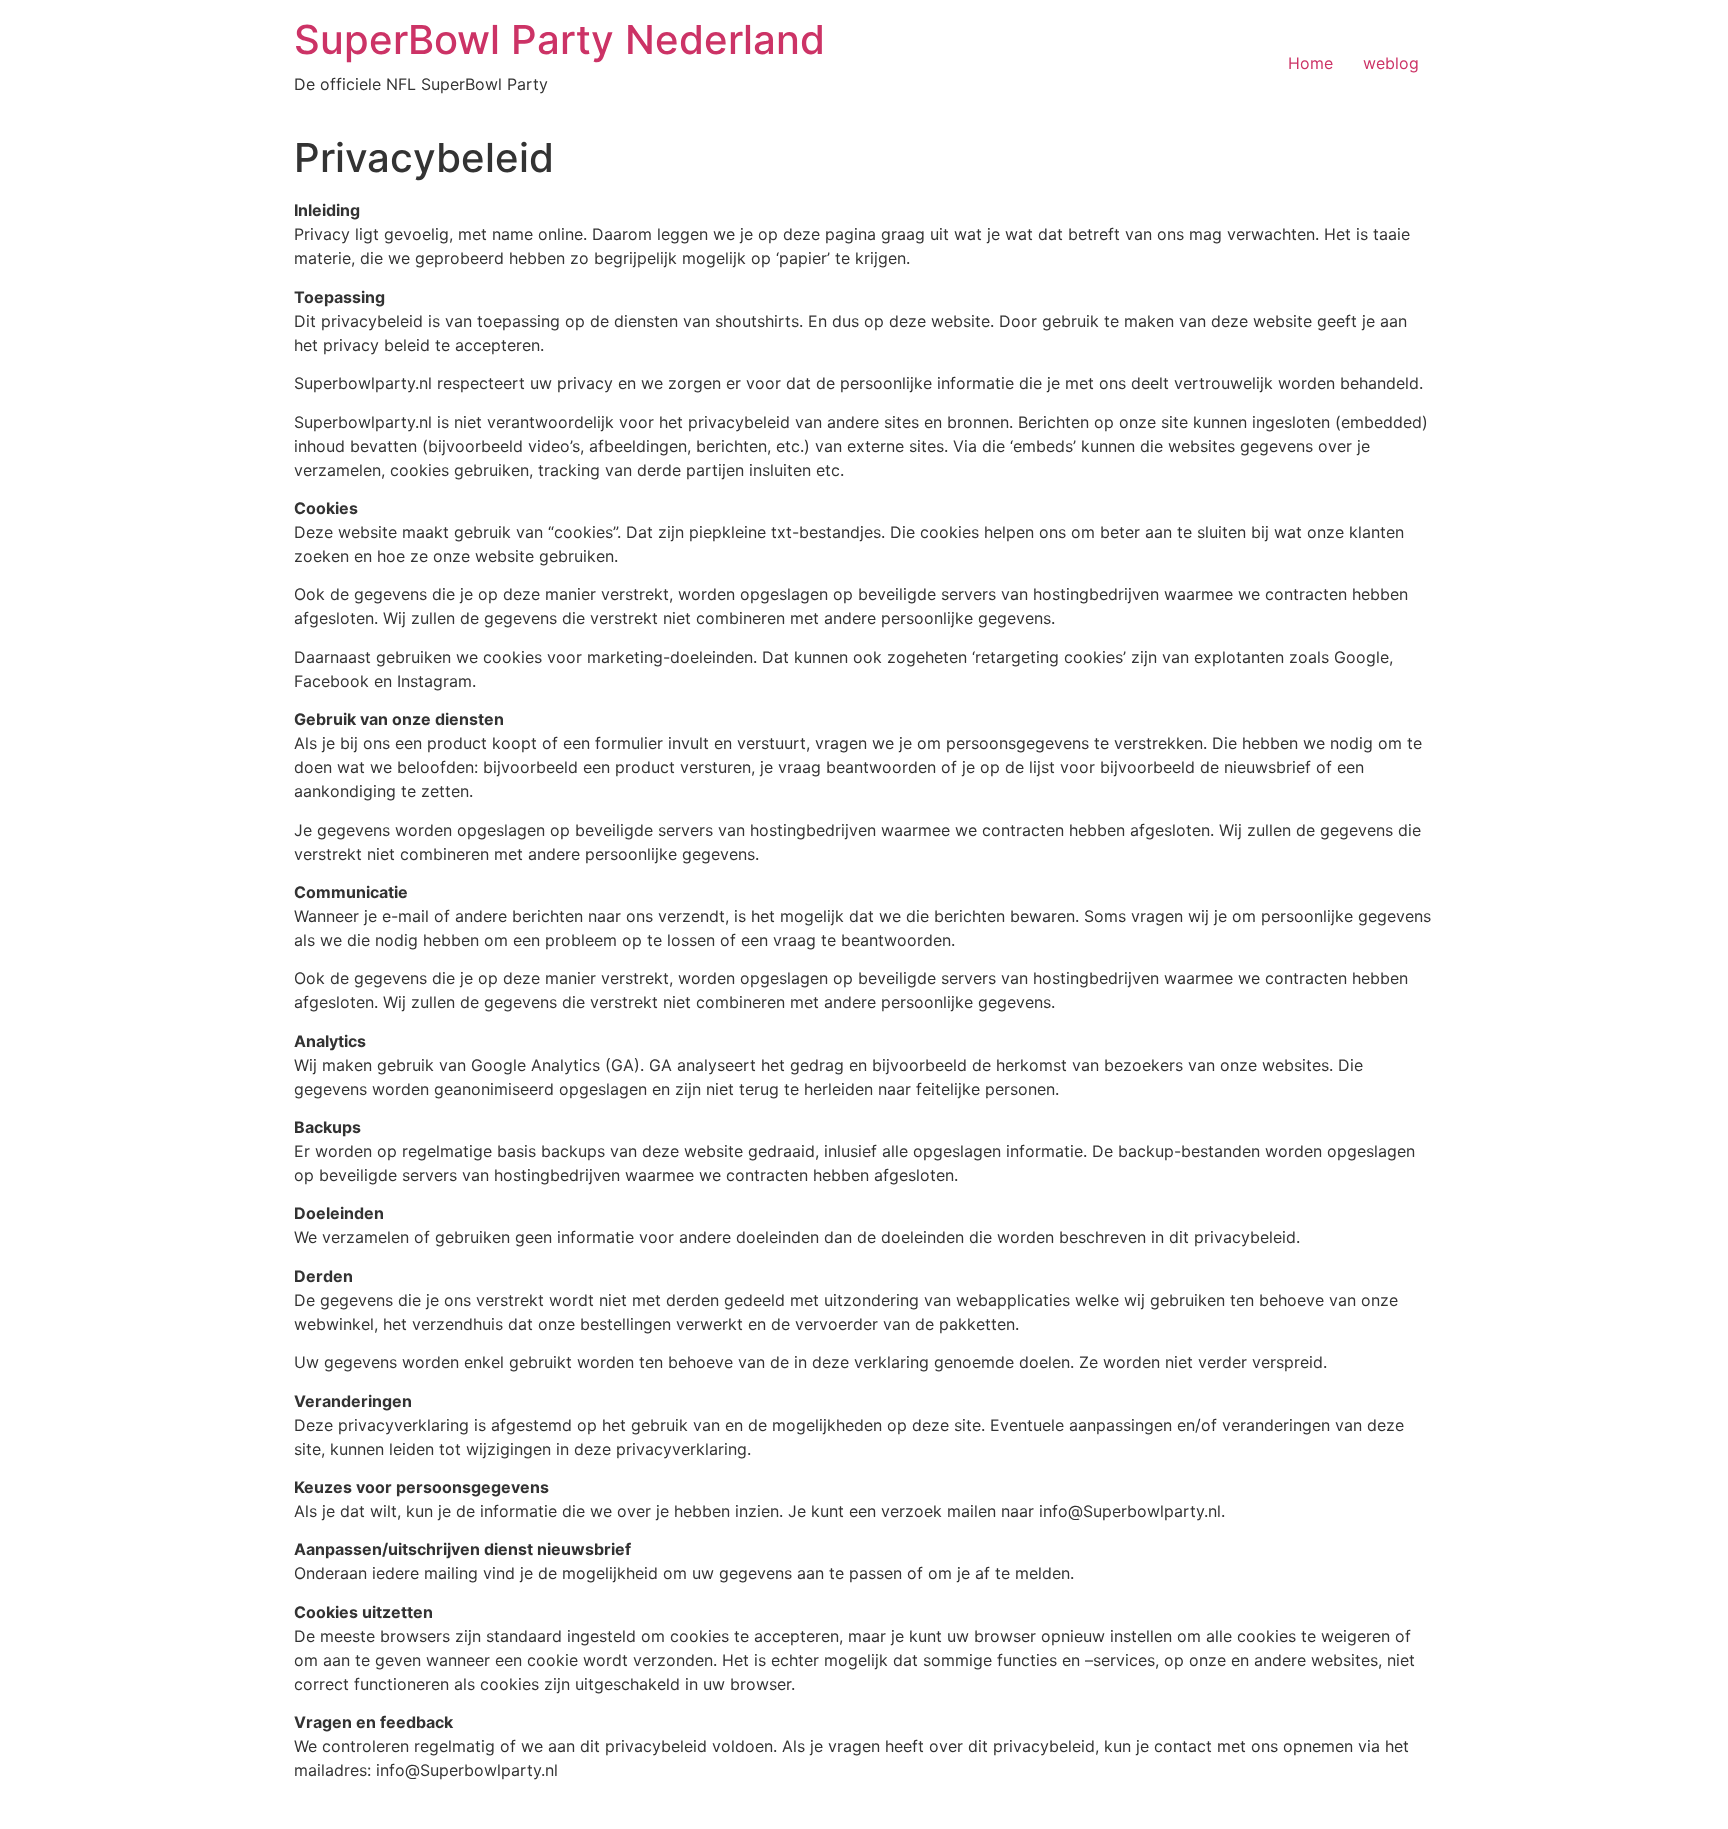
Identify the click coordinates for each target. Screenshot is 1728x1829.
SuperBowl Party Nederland (559, 39)
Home (1310, 63)
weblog (1391, 63)
